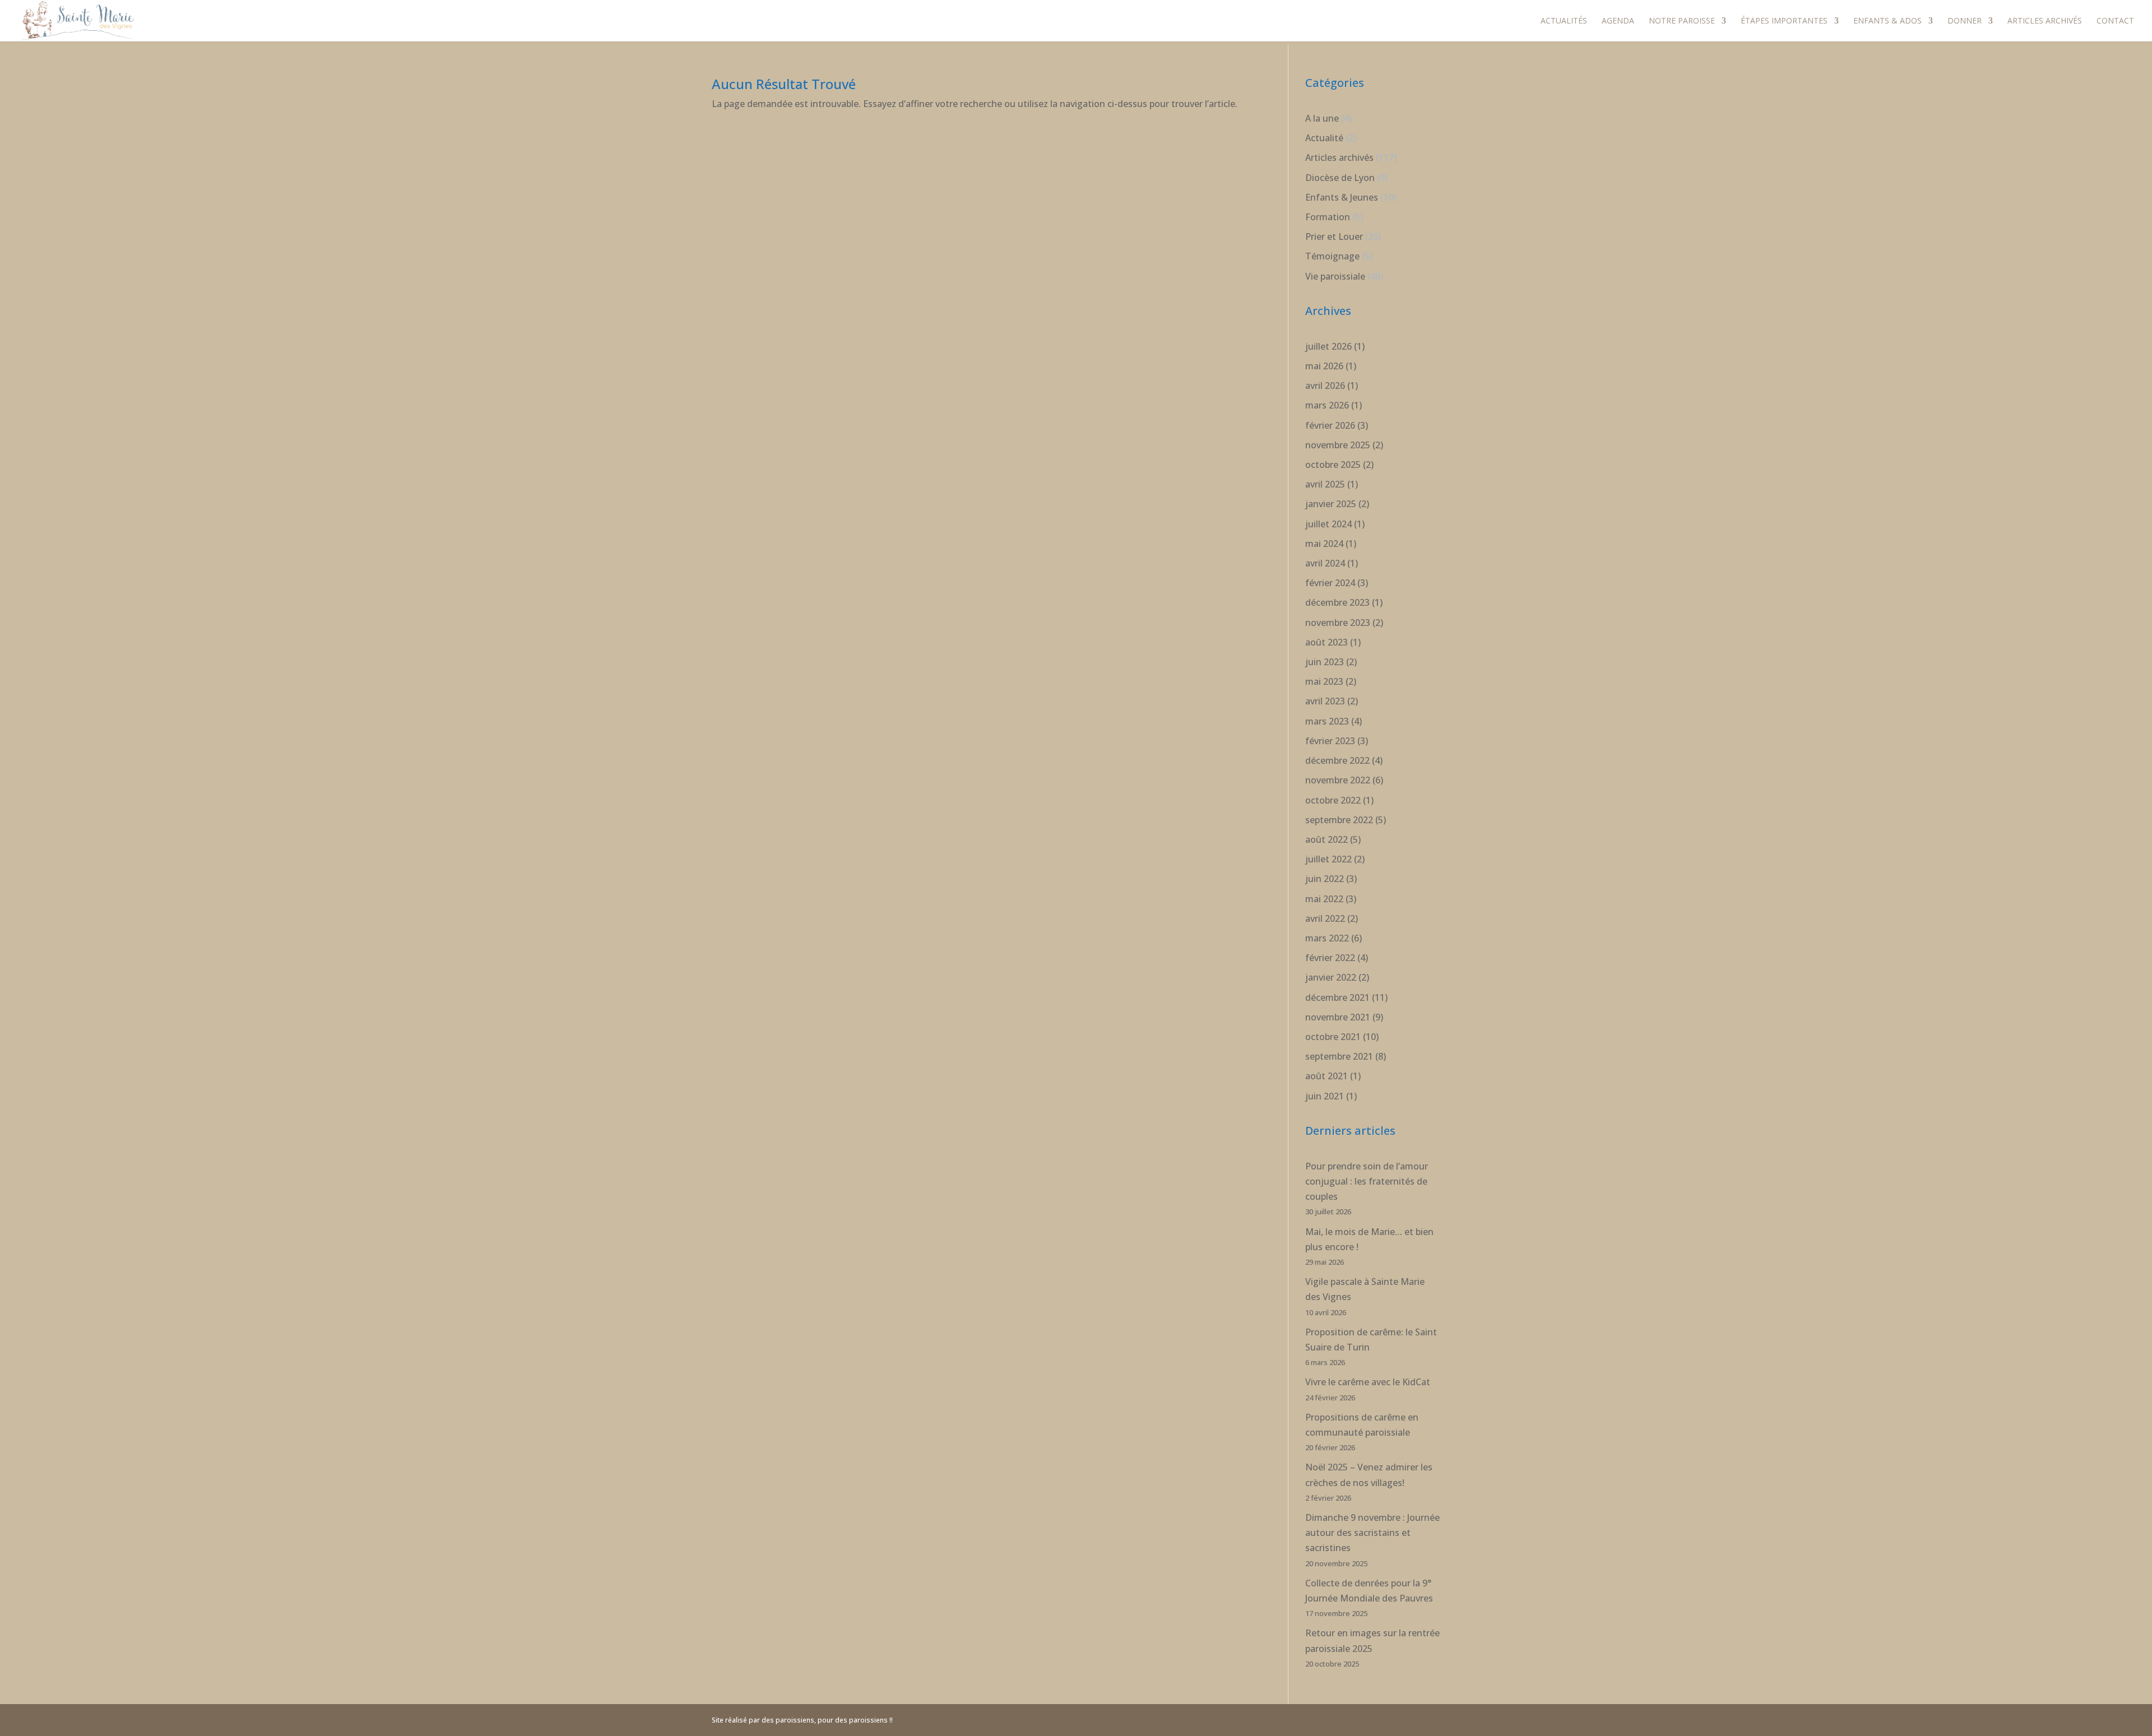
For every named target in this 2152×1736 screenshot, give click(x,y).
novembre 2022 (1338, 780)
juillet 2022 (1328, 859)
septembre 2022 (1339, 820)
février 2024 (1330, 583)
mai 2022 (1324, 899)
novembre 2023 (1338, 623)
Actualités (1564, 21)
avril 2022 (1325, 918)
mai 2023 (1324, 681)
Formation (1328, 217)
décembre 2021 (1337, 997)
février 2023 (1330, 741)
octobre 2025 (1333, 465)
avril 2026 (1325, 386)
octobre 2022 (1333, 800)
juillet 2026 (1328, 346)
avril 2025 (1325, 484)
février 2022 (1330, 958)
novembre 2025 (1338, 445)
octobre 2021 (1333, 1037)
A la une (1322, 118)
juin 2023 (1325, 662)
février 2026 (1330, 425)
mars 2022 (1327, 938)
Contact (2115, 21)
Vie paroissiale (1335, 276)
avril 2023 (1325, 701)
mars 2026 (1327, 405)
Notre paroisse (1682, 21)
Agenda (1618, 21)
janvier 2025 (1331, 504)
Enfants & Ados (1887, 21)
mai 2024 (1324, 544)
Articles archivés (2045, 21)
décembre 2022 (1337, 760)
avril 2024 (1325, 563)
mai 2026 (1324, 366)
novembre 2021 (1338, 1017)
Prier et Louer (1334, 236)
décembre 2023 (1337, 602)
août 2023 (1327, 642)
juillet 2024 (1328, 524)
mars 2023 (1327, 721)
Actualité (1324, 138)
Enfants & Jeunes (1342, 197)
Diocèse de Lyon (1340, 178)
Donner (1965, 21)
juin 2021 (1325, 1096)
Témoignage (1332, 256)
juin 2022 (1325, 879)
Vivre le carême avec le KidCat (1368, 1382)
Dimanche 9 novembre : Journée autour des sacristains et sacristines (1372, 1533)
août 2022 (1327, 839)
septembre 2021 (1339, 1056)
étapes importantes (1784, 21)
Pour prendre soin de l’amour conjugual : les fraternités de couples (1367, 1181)
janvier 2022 (1331, 977)
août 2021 (1327, 1076)
